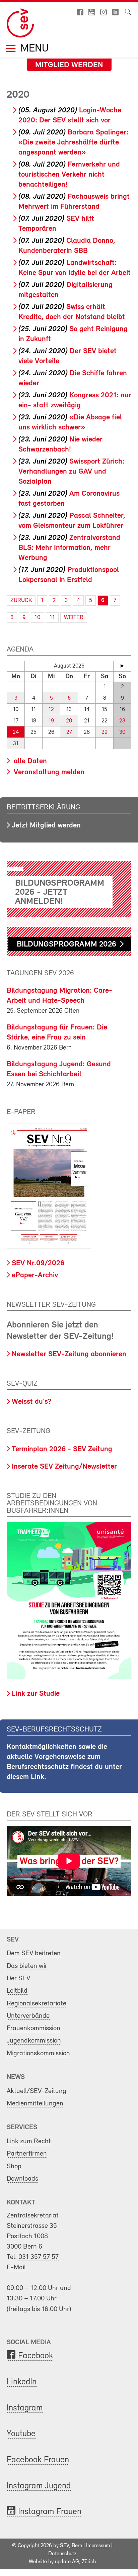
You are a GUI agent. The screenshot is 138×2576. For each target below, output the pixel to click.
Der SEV (18, 1978)
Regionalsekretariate (37, 2004)
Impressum (98, 2546)
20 (69, 721)
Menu (33, 49)
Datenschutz (62, 2554)
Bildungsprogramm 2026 (66, 945)
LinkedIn (22, 2382)
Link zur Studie (36, 1694)
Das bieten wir (27, 1966)
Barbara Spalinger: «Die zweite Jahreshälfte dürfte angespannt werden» (73, 143)
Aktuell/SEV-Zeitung (37, 2091)
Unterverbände (28, 2016)
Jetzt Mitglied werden (46, 826)
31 (16, 744)
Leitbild (17, 1991)
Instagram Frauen (50, 2512)
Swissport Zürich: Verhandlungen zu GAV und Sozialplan (71, 472)
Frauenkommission (33, 2028)
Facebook (36, 2356)
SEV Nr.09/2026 (38, 1263)
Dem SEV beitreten (34, 1953)
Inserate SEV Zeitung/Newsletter (64, 1467)
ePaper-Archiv (35, 1275)
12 (51, 710)
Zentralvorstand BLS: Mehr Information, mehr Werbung (69, 548)
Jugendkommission (34, 2041)
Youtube (21, 2434)
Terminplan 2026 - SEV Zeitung (62, 1449)
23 (122, 721)
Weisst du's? (31, 1402)
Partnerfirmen (27, 2154)
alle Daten (29, 761)
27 (69, 732)
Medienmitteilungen (35, 2104)
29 (105, 732)
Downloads (22, 2179)
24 (16, 732)
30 (122, 732)
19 (51, 721)
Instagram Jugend (39, 2486)
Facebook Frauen (38, 2460)
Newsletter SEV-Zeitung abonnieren (69, 1354)
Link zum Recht (29, 2141)
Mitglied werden (69, 65)
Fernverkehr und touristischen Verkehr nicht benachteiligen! (69, 175)
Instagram (25, 2408)
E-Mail (16, 2267)
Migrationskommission (38, 2053)
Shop (14, 2166)
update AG (67, 2562)
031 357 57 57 (39, 2257)
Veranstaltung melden (48, 772)
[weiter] (122, 666)
